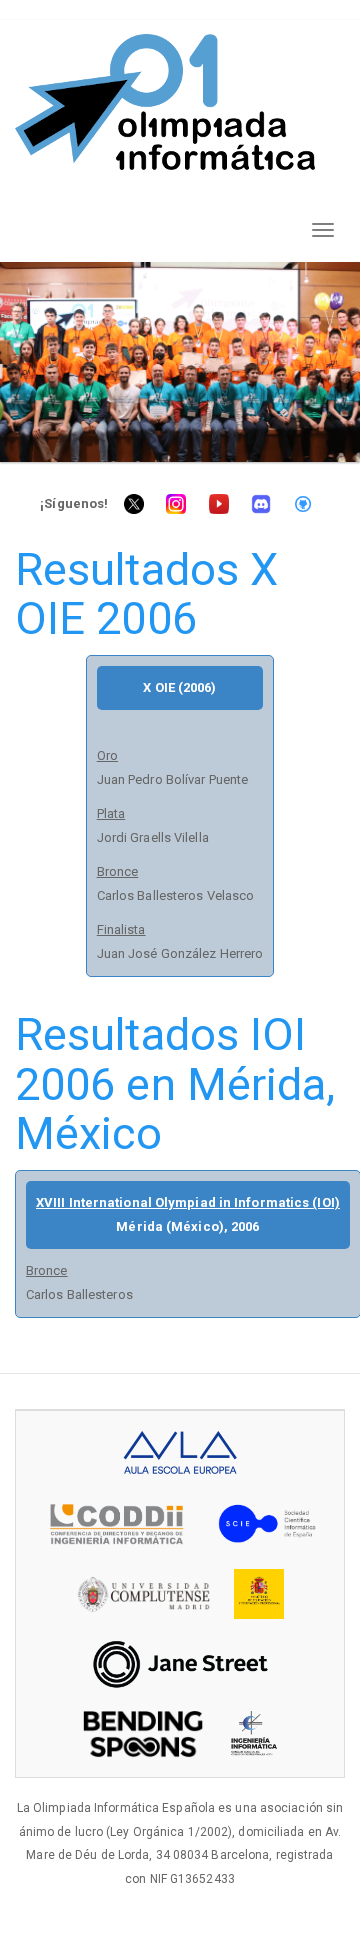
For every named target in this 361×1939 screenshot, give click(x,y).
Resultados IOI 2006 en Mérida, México (175, 1084)
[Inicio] (165, 102)
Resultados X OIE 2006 (146, 594)
